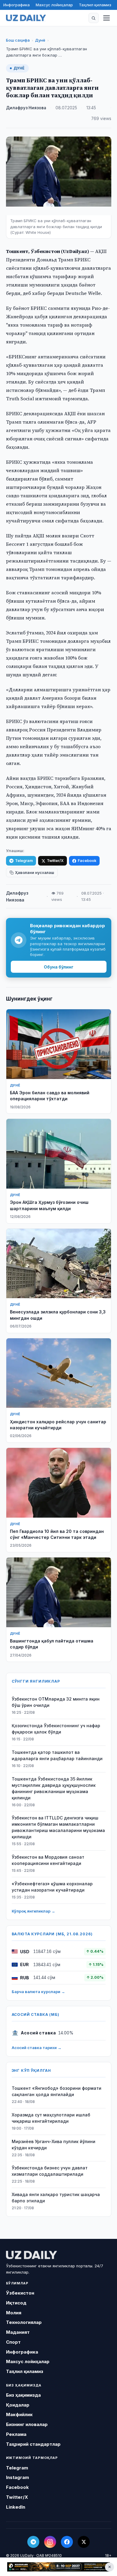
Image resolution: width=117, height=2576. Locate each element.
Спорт (13, 2342)
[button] (94, 18)
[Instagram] (50, 2542)
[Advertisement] (58, 2567)
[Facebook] (67, 2542)
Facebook (87, 861)
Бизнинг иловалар (27, 2424)
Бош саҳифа (18, 40)
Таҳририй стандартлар (33, 2444)
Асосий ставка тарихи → (37, 2048)
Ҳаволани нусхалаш (34, 873)
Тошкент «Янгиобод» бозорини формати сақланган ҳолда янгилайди (57, 2091)
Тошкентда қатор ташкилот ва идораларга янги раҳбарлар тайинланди (57, 1755)
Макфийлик (19, 2414)
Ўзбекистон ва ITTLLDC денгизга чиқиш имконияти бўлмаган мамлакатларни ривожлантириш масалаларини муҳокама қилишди (58, 1827)
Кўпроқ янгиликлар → (33, 1911)
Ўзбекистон (20, 2293)
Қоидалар (18, 2405)
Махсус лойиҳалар (54, 5)
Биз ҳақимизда (23, 2395)
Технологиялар (24, 2322)
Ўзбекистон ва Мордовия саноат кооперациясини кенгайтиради (48, 1860)
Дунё (40, 40)
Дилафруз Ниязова (26, 108)
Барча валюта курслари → (38, 1992)
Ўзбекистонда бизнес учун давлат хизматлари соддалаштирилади (50, 2171)
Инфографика (16, 5)
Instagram (18, 2477)
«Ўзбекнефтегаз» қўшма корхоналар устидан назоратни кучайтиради (52, 1887)
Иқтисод (16, 2303)
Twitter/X (55, 861)
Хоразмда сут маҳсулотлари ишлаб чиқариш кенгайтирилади (51, 2118)
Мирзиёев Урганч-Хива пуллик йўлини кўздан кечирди (54, 2145)
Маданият (18, 2332)
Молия (14, 2313)
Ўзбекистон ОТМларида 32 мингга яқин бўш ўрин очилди (56, 1702)
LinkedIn (16, 2507)
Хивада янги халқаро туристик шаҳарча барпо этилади (56, 2198)
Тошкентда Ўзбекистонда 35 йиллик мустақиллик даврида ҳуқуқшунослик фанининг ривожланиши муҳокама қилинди (54, 1788)
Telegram (24, 861)
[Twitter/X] (84, 2542)
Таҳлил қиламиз (95, 5)
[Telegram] (33, 2542)
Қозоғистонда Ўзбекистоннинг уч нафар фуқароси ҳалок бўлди (56, 1729)
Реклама (16, 2434)
